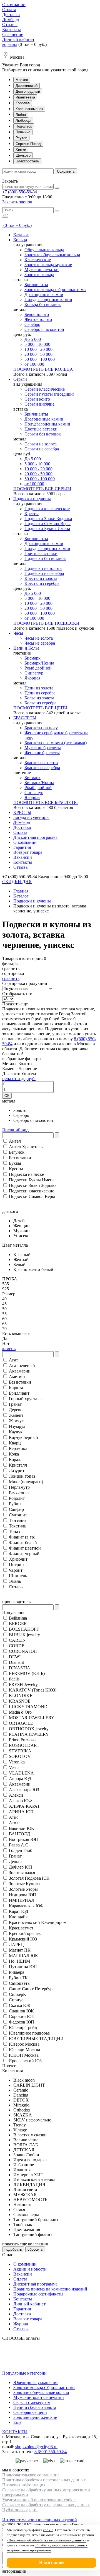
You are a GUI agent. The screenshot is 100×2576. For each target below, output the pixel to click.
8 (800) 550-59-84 (51, 2452)
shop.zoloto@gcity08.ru (36, 2447)
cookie (48, 2530)
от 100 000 (34, 364)
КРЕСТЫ (22, 812)
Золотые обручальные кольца (52, 255)
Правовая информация (24, 2485)
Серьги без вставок (43, 434)
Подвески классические (47, 509)
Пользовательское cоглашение (31, 2475)
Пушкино (23, 132)
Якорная (32, 678)
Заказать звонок (17, 202)
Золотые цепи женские (35, 2417)
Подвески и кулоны (32, 499)
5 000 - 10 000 (37, 344)
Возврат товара (28, 852)
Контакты (12, 29)
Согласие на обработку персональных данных (46, 2505)
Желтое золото (38, 319)
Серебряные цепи (30, 2412)
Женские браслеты (42, 753)
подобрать (13, 2249)
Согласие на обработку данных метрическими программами (46, 2492)
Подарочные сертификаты (38, 2294)
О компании (14, 5)
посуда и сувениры (31, 817)
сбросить (35, 2249)
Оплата (9, 10)
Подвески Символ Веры (47, 524)
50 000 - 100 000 (40, 359)
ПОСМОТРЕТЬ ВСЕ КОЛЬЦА (43, 369)
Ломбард (11, 20)
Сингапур (34, 673)
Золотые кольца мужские (48, 265)
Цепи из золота (39, 688)
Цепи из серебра (40, 693)
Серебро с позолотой (44, 329)
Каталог (21, 235)
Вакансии (23, 857)
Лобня (21, 115)
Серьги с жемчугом (32, 2402)
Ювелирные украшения (36, 2382)
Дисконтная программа (35, 837)
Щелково (23, 155)
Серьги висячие (39, 404)
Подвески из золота (43, 568)
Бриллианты (36, 285)
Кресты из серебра (42, 583)
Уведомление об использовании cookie (39, 2500)
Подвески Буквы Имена (47, 529)
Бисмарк (32, 658)
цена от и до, (19, 1079)
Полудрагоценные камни (48, 299)
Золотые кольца (39, 275)
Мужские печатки (42, 270)
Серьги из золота (41, 444)
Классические (38, 260)
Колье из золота (39, 698)
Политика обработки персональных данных (44, 2480)
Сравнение (13, 34)
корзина (10, 44)
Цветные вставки (41, 429)
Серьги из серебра (42, 449)
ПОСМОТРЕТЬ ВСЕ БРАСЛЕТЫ (46, 802)
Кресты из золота (41, 578)
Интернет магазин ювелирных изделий (40, 2520)
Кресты (32, 514)
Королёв (23, 103)
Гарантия (22, 847)
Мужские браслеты (43, 748)
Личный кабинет (18, 39)
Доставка (11, 15)
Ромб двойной (38, 668)
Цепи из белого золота (35, 2407)
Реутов (21, 138)
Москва (22, 80)
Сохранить (66, 171)
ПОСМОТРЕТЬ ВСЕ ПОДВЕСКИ (46, 623)
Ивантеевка (25, 97)
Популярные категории (24, 2373)
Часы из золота (39, 638)
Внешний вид (15, 1130)
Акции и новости (30, 2269)
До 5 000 (33, 339)
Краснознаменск (29, 109)
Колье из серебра (40, 703)
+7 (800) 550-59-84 (20, 192)
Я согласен (52, 2563)
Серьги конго (37, 399)
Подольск (24, 126)
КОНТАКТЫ (15, 2432)
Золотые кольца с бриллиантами (55, 290)
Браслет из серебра (42, 768)
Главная (21, 891)
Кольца (20, 240)
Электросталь (27, 161)
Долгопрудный (28, 91)
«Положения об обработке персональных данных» (47, 2540)
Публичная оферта (20, 2510)
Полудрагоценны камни (47, 424)
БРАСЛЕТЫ (25, 718)
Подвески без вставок (45, 558)
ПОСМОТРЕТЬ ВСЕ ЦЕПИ (40, 708)
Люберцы (23, 120)
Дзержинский (27, 86)
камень (9, 1349)
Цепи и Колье (26, 648)
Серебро (32, 324)
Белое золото (37, 314)
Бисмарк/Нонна (39, 663)
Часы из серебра (40, 643)
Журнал (21, 2324)
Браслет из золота (41, 763)
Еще (17, 2422)
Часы (18, 633)
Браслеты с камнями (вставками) (56, 743)
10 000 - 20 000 (38, 349)
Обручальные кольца (44, 250)
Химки (21, 150)
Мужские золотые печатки (39, 2397)
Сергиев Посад (28, 144)
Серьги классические (45, 389)
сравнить (11, 978)
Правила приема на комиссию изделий (50, 2289)
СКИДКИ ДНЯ (17, 882)
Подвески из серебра (44, 573)
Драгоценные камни (44, 295)
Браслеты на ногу (41, 728)
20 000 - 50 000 (38, 354)
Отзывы (10, 24)
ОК (7, 1096)
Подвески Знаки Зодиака (48, 519)
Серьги (20, 379)
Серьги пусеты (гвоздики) (49, 394)
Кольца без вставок (43, 304)
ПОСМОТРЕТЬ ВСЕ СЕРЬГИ (42, 489)
